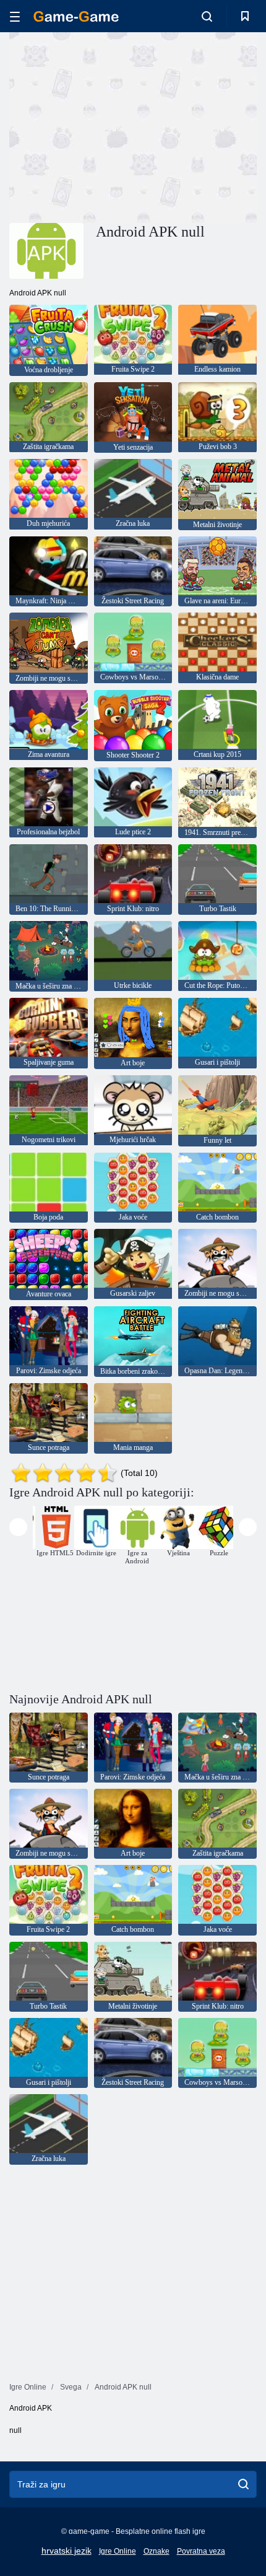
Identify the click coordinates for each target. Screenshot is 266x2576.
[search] (243, 2484)
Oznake (157, 2551)
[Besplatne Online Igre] (76, 16)
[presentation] (18, 1527)
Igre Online (118, 2551)
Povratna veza (201, 2551)
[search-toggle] (207, 16)
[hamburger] (15, 16)
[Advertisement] (114, 126)
